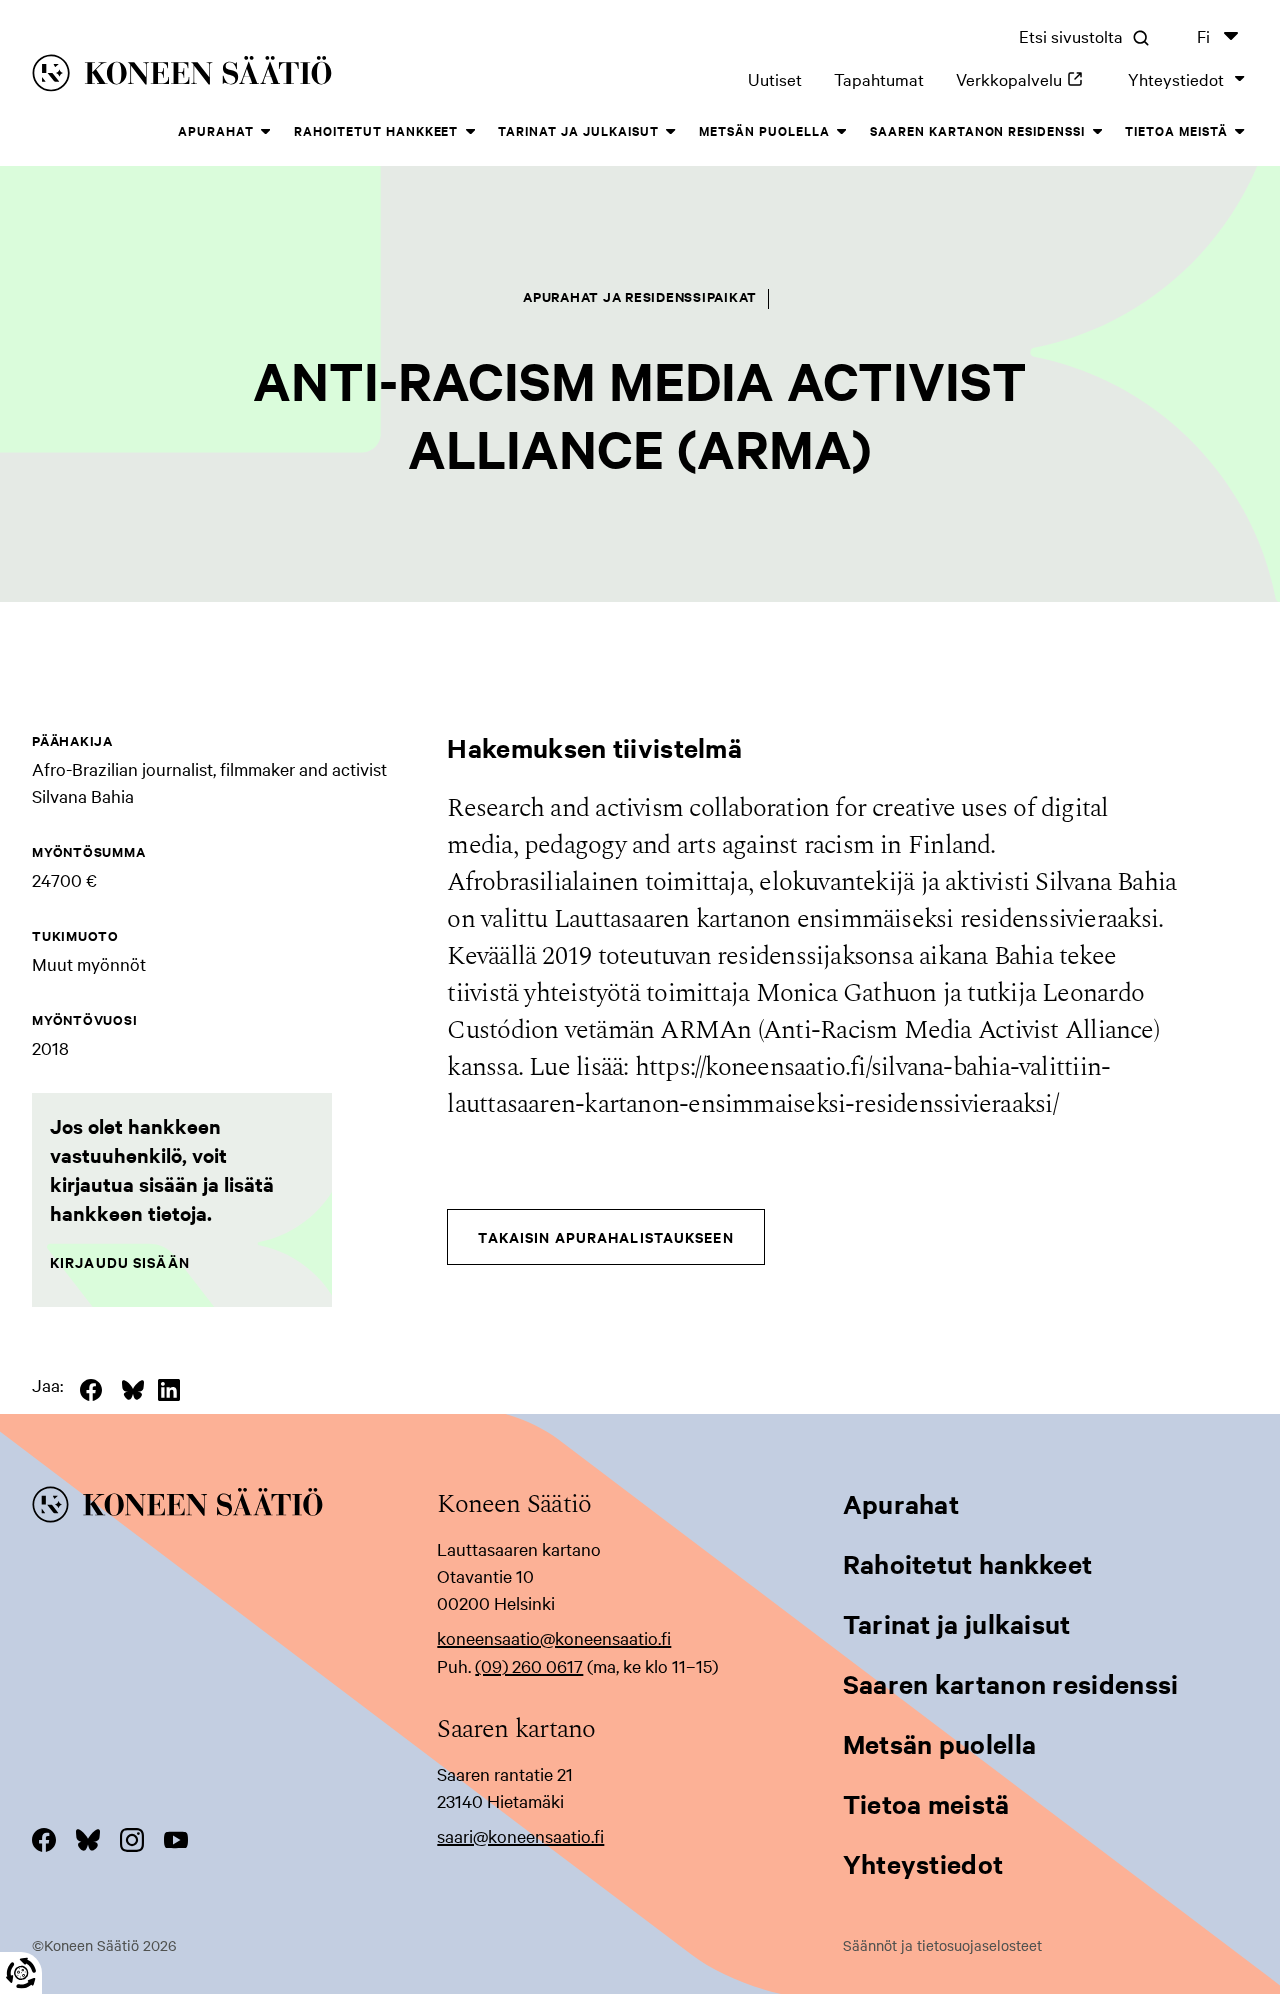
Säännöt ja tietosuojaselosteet (942, 1945)
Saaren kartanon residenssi (977, 130)
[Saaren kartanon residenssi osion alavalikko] (1097, 132)
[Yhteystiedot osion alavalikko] (1240, 79)
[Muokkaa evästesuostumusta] (21, 1973)
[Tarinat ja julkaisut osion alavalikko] (671, 132)
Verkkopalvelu (1026, 78)
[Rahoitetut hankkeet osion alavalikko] (470, 132)
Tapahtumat (879, 78)
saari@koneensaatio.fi (520, 1835)
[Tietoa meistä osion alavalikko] (1240, 132)
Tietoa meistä (1176, 130)
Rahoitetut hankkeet (376, 130)
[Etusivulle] (278, 76)
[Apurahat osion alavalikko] (266, 132)
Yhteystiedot (1176, 78)
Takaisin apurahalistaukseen (605, 1236)
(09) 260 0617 (529, 1665)
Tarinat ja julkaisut (578, 130)
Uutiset (775, 78)
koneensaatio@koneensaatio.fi (554, 1637)
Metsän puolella (764, 130)
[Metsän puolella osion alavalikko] (842, 132)
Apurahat (216, 130)
